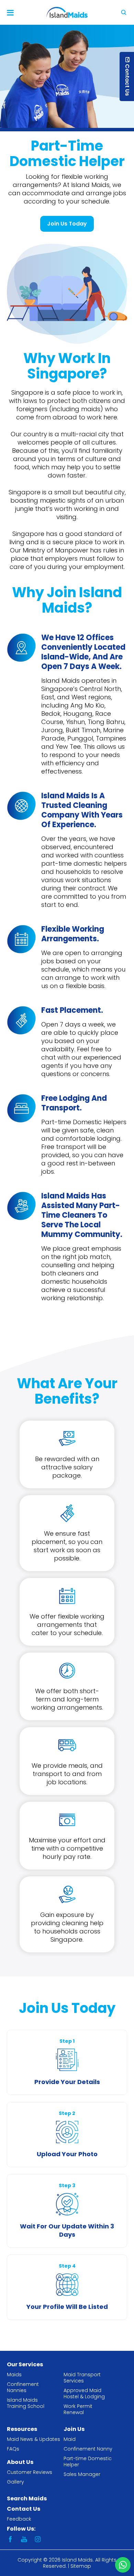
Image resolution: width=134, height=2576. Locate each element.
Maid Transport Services (82, 2378)
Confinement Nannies (23, 2387)
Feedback (19, 2519)
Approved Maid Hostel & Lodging (84, 2393)
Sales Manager (82, 2474)
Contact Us (24, 2509)
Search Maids (27, 2498)
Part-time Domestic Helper (88, 2462)
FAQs (13, 2449)
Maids (14, 2375)
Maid (70, 2439)
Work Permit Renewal (78, 2409)
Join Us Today (67, 224)
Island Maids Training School (26, 2403)
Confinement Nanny (88, 2449)
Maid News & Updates (33, 2439)
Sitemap (81, 2566)
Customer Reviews (30, 2472)
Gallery (15, 2482)
